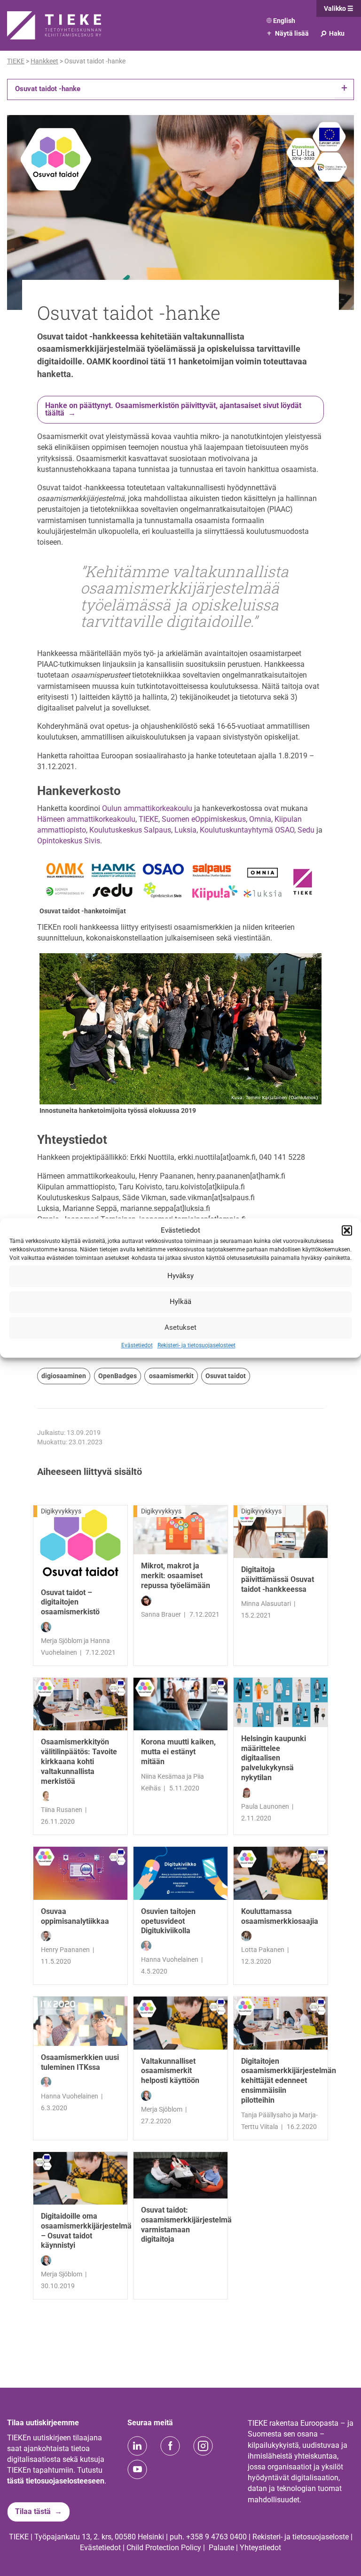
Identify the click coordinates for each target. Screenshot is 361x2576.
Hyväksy (180, 1276)
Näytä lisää (288, 33)
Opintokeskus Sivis (69, 841)
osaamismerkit (171, 1376)
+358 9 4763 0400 (216, 2537)
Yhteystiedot (260, 2548)
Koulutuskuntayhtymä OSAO (247, 830)
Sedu (306, 830)
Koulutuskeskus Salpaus (130, 830)
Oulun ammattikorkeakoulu (147, 808)
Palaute (221, 2548)
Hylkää (180, 1302)
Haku (332, 33)
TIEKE (149, 819)
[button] (347, 1231)
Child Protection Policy (164, 2548)
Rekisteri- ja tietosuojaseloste (301, 2537)
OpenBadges (118, 1376)
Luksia (185, 830)
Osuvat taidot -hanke (48, 89)
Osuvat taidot (226, 1376)
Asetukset (180, 1327)
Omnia (260, 819)
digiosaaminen (64, 1376)
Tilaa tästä (33, 2511)
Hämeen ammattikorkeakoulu (86, 819)
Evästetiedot (137, 1345)
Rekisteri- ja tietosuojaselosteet (196, 1345)
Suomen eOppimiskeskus (204, 819)
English (284, 21)
